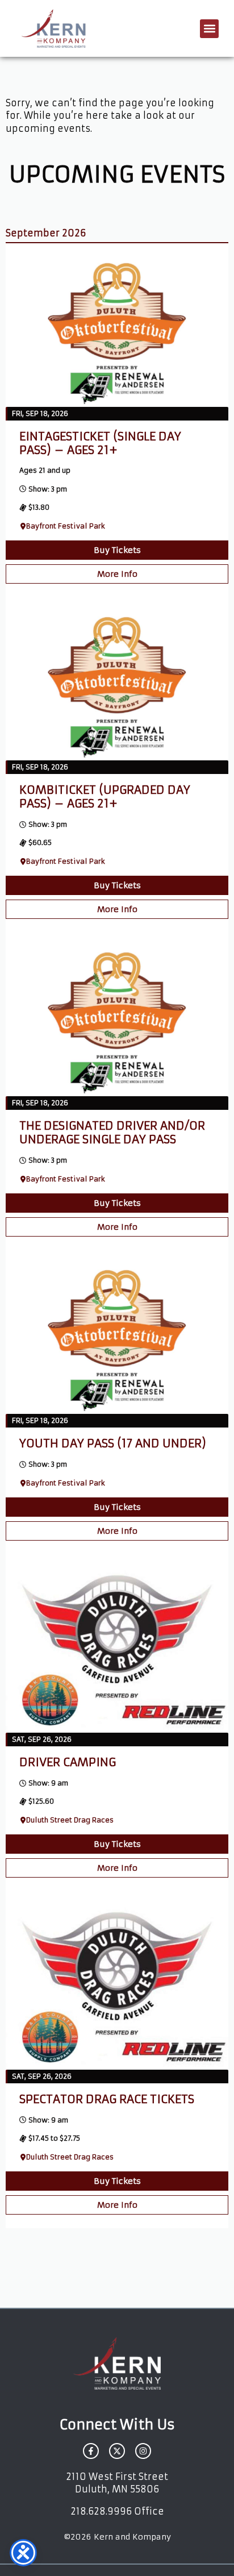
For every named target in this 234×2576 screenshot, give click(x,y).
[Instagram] (143, 2451)
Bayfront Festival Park (66, 526)
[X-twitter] (117, 2451)
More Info (117, 574)
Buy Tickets (117, 550)
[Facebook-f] (91, 2451)
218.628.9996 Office (117, 2511)
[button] (209, 29)
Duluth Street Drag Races (70, 1820)
